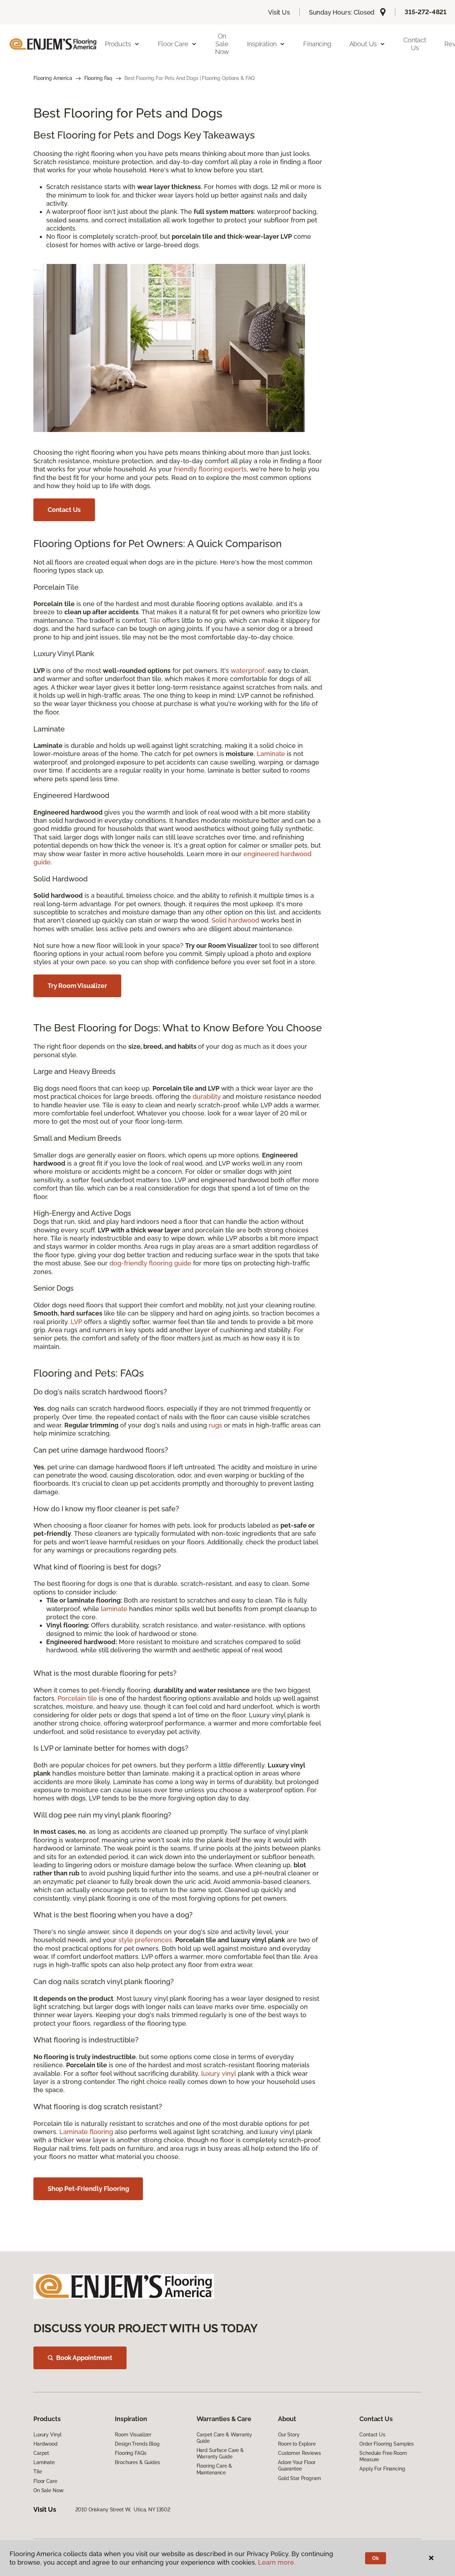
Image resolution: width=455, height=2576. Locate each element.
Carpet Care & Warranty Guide (224, 2438)
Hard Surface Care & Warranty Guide (220, 2453)
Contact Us (415, 44)
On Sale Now (222, 44)
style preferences (145, 1940)
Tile (155, 620)
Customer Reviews (299, 2453)
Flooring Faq (98, 78)
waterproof (248, 671)
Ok (376, 2558)
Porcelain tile (77, 1698)
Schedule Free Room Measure (383, 2456)
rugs (215, 1425)
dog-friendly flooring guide (150, 1263)
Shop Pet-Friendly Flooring (88, 2189)
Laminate (271, 754)
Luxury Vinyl (47, 2435)
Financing (317, 44)
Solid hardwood (235, 920)
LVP (76, 1322)
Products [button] (118, 44)
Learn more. (277, 2562)
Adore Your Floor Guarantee (297, 2466)
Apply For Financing (382, 2469)
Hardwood (45, 2444)
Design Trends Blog (137, 2444)
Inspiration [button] (262, 44)
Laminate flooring (86, 2132)
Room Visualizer (133, 2435)
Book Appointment (84, 2358)
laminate (114, 1609)
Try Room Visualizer (77, 986)
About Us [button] (363, 44)
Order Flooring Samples (387, 2444)
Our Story (289, 2435)
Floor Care (45, 2481)
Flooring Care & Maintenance (214, 2469)
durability (207, 1097)
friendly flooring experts (210, 469)
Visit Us (279, 12)
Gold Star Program (299, 2478)
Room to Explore (297, 2444)
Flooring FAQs (130, 2453)
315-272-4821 (425, 12)
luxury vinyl (219, 2073)
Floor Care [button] (173, 44)
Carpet (41, 2453)
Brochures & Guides (137, 2462)
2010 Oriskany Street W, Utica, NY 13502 (123, 2510)
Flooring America (53, 78)
